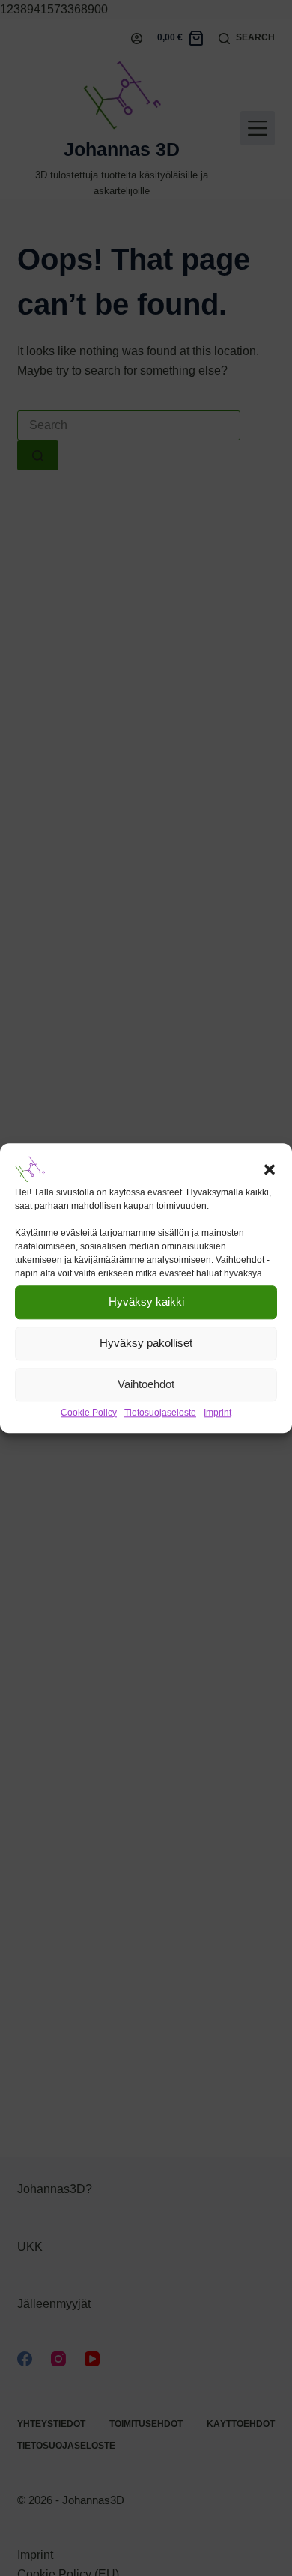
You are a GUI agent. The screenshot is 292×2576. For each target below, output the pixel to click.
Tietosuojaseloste (160, 1413)
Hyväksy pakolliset (146, 1343)
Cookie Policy (89, 1413)
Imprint (218, 1413)
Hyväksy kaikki (146, 1301)
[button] (270, 1169)
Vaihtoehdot (146, 1384)
